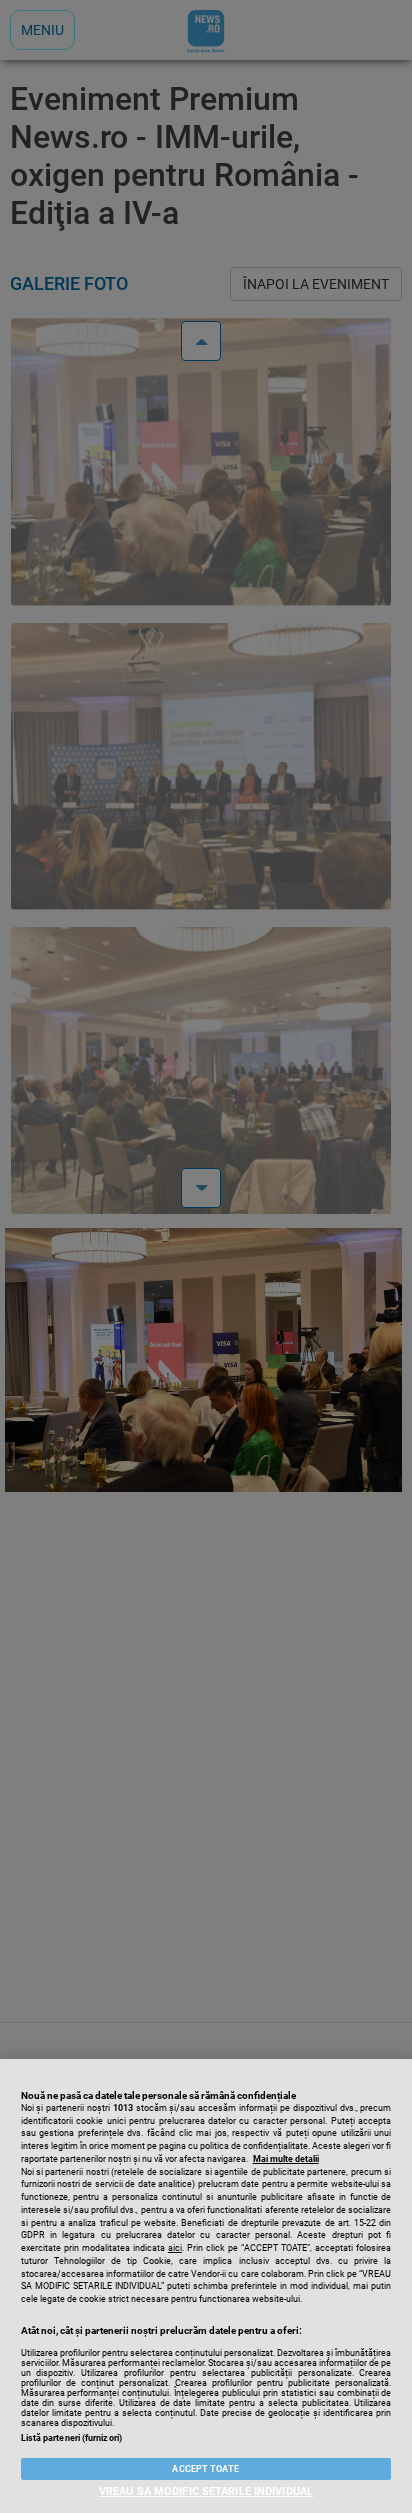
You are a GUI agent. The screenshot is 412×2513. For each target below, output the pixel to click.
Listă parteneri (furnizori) (71, 2438)
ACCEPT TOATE (205, 2469)
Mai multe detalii (286, 2159)
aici (175, 2248)
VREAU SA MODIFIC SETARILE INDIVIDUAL (206, 2491)
